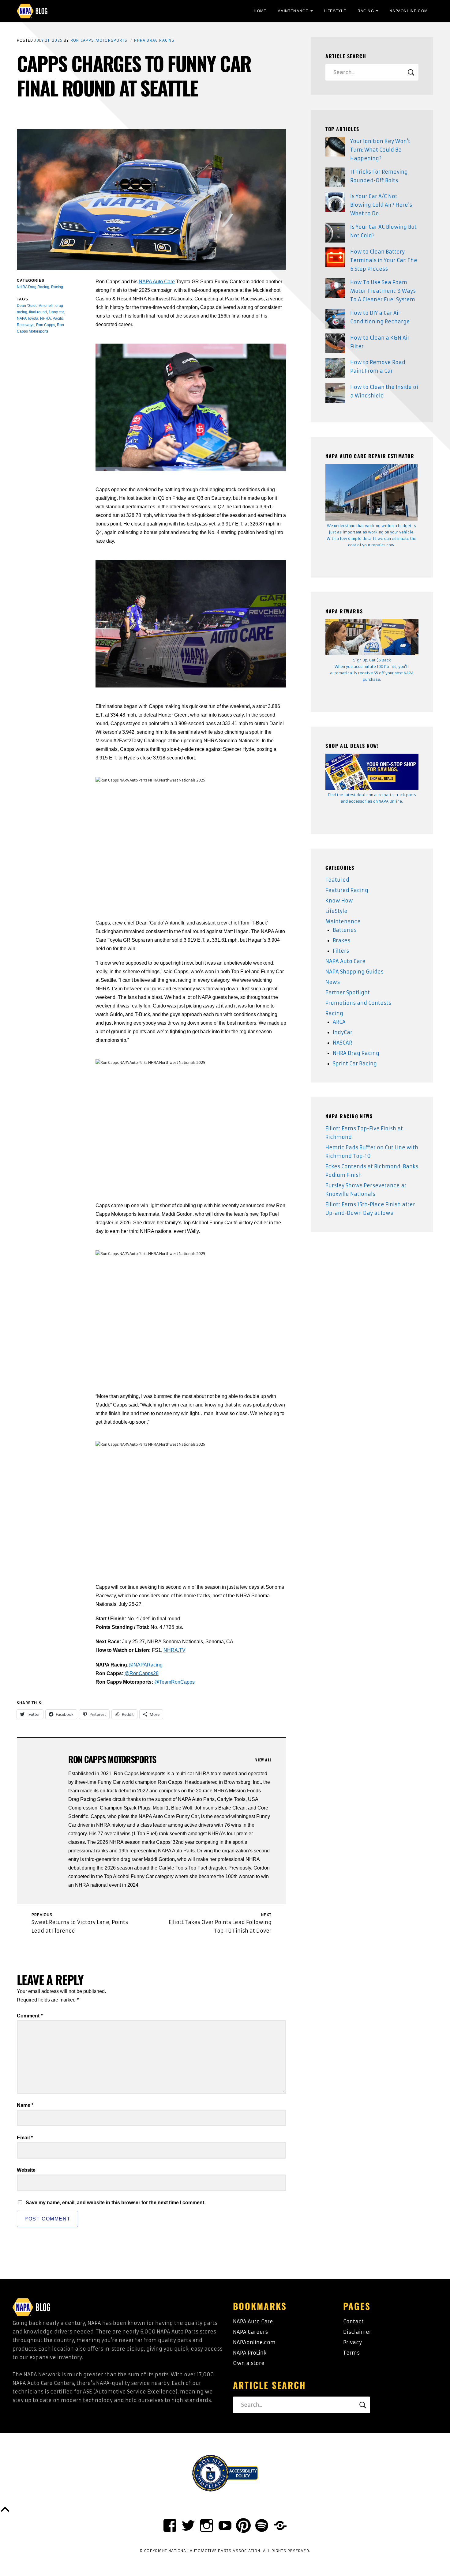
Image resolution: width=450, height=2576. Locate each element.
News (333, 982)
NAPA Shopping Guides (354, 972)
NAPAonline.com (254, 2342)
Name (25, 2105)
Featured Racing (347, 890)
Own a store (249, 2363)
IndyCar (343, 1032)
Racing (366, 11)
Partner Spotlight (348, 992)
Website (26, 2170)
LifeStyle (335, 11)
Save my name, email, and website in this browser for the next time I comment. (116, 2203)
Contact (353, 2322)
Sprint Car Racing (355, 1064)
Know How (339, 901)
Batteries (345, 930)
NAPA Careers (250, 2332)
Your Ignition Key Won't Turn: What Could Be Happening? (380, 150)
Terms (351, 2353)
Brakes (341, 940)
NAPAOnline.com (409, 11)
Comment (30, 2016)
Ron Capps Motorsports (99, 40)
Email (25, 2138)
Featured (337, 880)
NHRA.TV (174, 1650)
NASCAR (342, 1043)
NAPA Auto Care (157, 282)
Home (260, 11)
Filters (341, 951)
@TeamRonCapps (174, 1682)
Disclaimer (357, 2332)
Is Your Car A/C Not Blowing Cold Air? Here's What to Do (381, 205)
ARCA (339, 1022)
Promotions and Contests (358, 1003)
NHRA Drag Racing (154, 40)
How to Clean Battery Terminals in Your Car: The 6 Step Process (384, 260)
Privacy (352, 2342)
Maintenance (293, 11)
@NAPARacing (146, 1665)
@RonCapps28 (142, 1673)
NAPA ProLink (250, 2353)
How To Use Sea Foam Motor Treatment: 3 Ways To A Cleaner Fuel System (383, 291)
